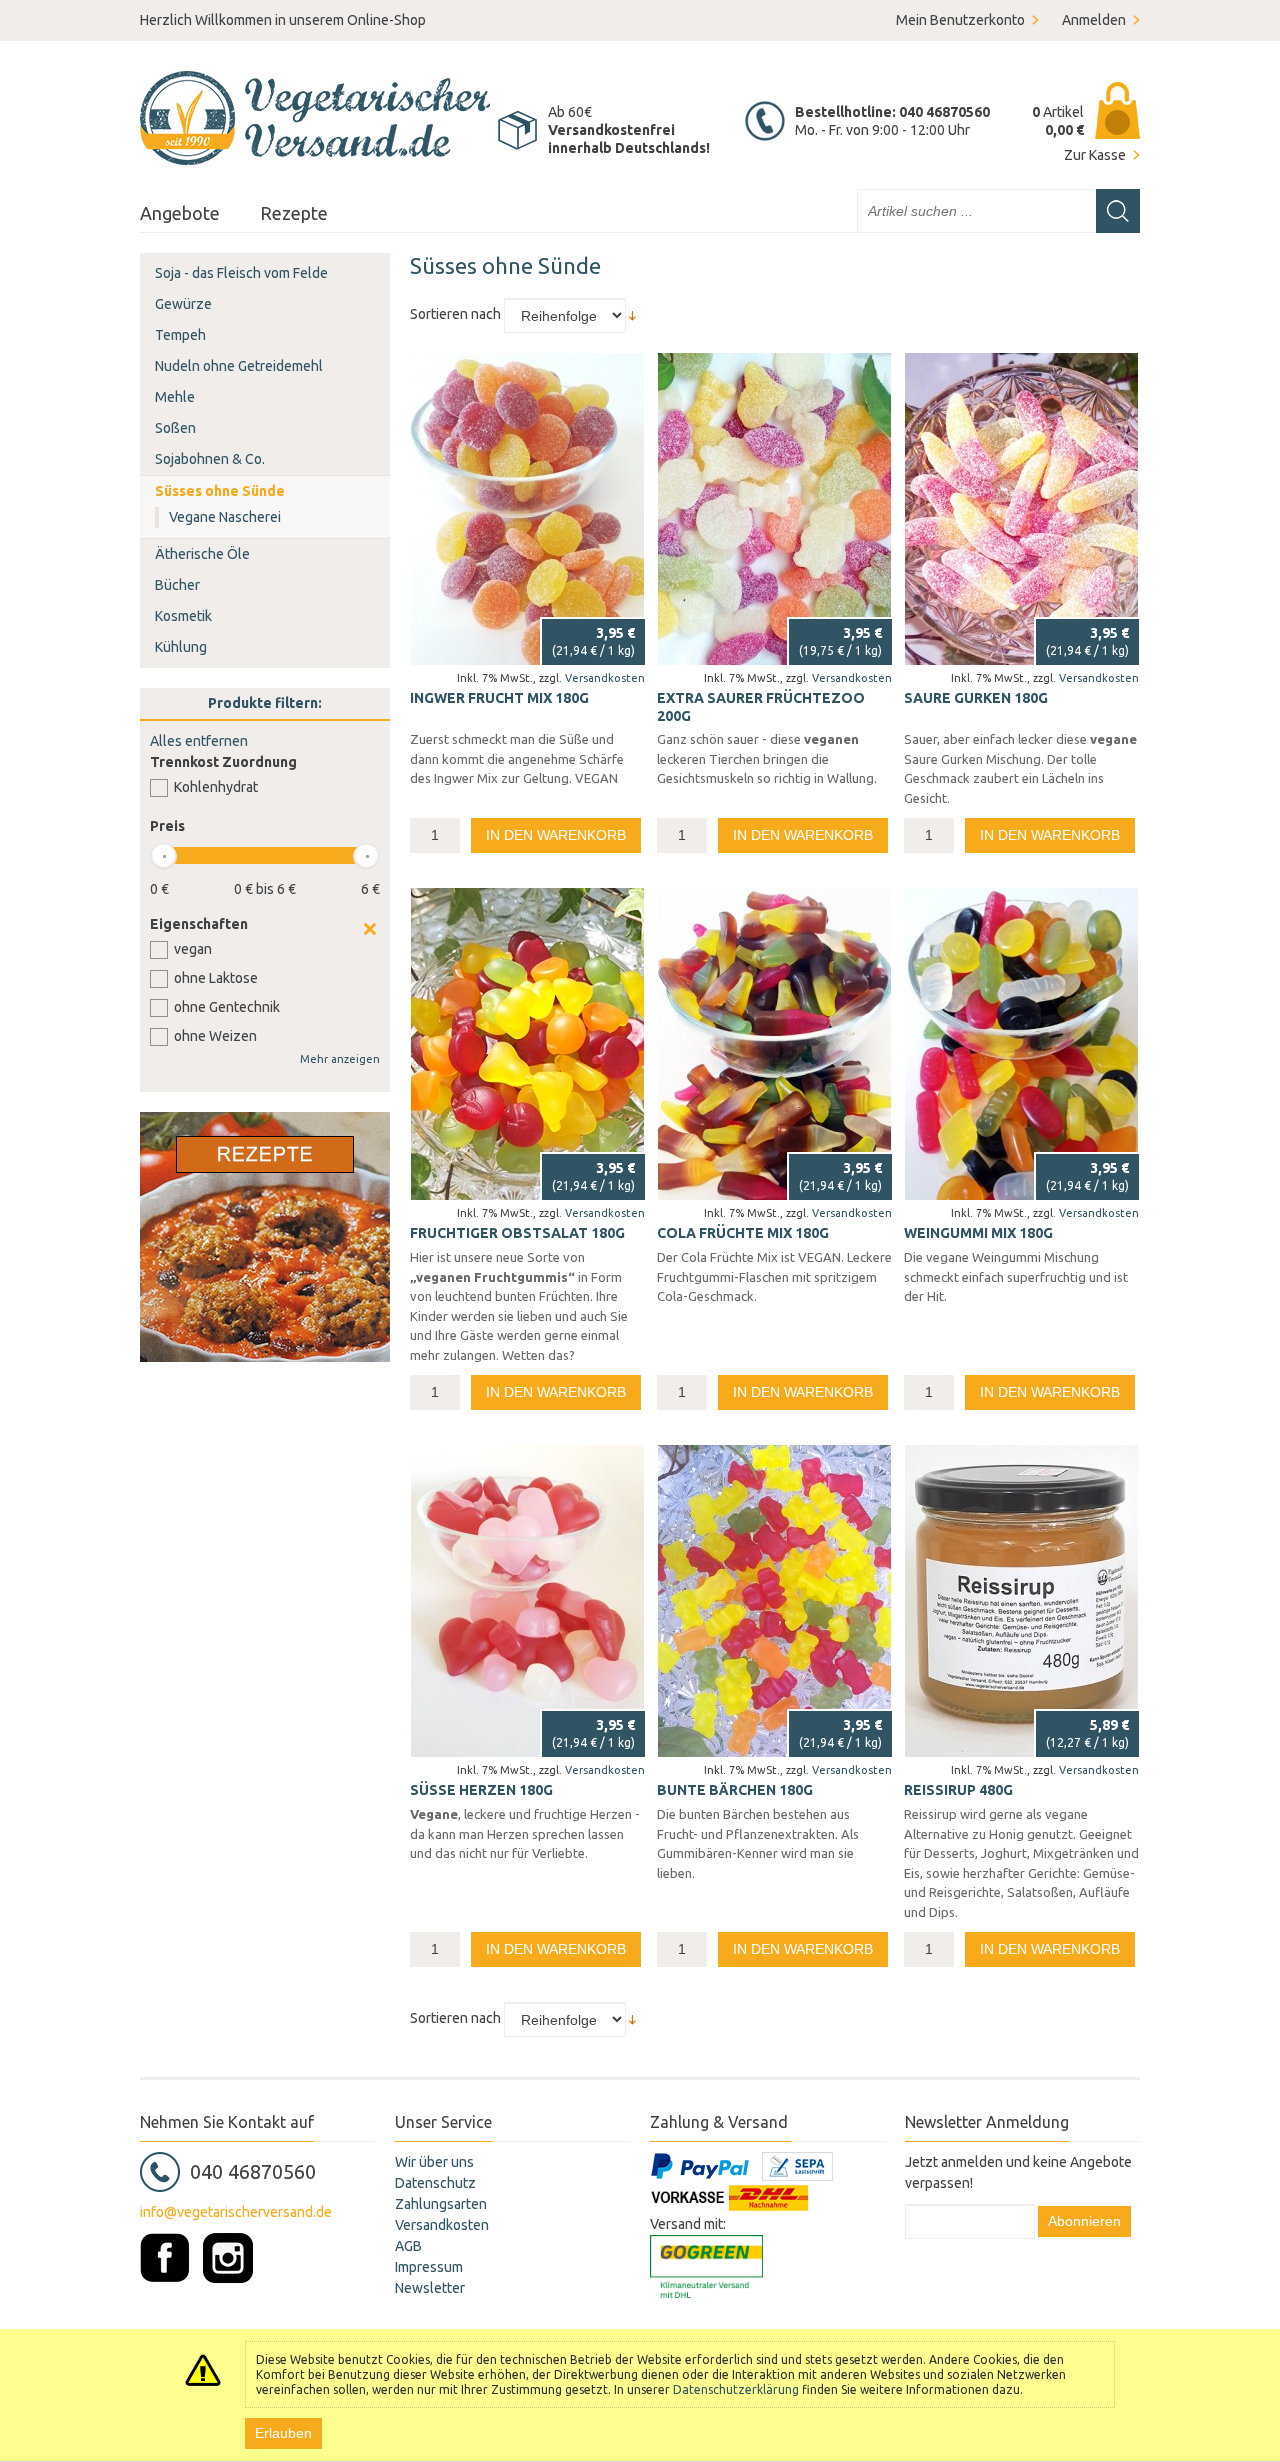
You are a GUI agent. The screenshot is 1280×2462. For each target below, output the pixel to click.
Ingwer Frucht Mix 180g (499, 698)
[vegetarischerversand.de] (315, 118)
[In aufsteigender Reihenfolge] (632, 314)
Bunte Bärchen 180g (735, 1790)
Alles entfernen (199, 741)
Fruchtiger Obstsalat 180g (517, 1233)
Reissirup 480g (958, 1790)
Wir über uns (434, 2162)
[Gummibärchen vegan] (774, 1601)
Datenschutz (435, 2183)
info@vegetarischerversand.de (236, 2212)
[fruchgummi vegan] (527, 1044)
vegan (193, 949)
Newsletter (430, 2288)
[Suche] (1118, 211)
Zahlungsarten (441, 2204)
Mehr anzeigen (340, 1059)
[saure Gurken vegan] (1021, 509)
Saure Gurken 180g (976, 698)
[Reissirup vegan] (1021, 1601)
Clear (370, 929)
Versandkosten (605, 678)
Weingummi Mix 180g (978, 1233)
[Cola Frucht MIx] (774, 1044)
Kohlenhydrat (216, 787)
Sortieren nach (455, 314)
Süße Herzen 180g (481, 1790)
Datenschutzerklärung (736, 2389)
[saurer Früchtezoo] (774, 509)
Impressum (429, 2267)
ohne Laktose (216, 978)
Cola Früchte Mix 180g (743, 1233)
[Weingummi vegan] (1021, 1044)
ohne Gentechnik (227, 1007)
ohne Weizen (215, 1036)
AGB (408, 2246)
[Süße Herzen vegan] (527, 1601)
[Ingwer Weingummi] (527, 509)
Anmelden (1094, 20)
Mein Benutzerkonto (960, 20)
